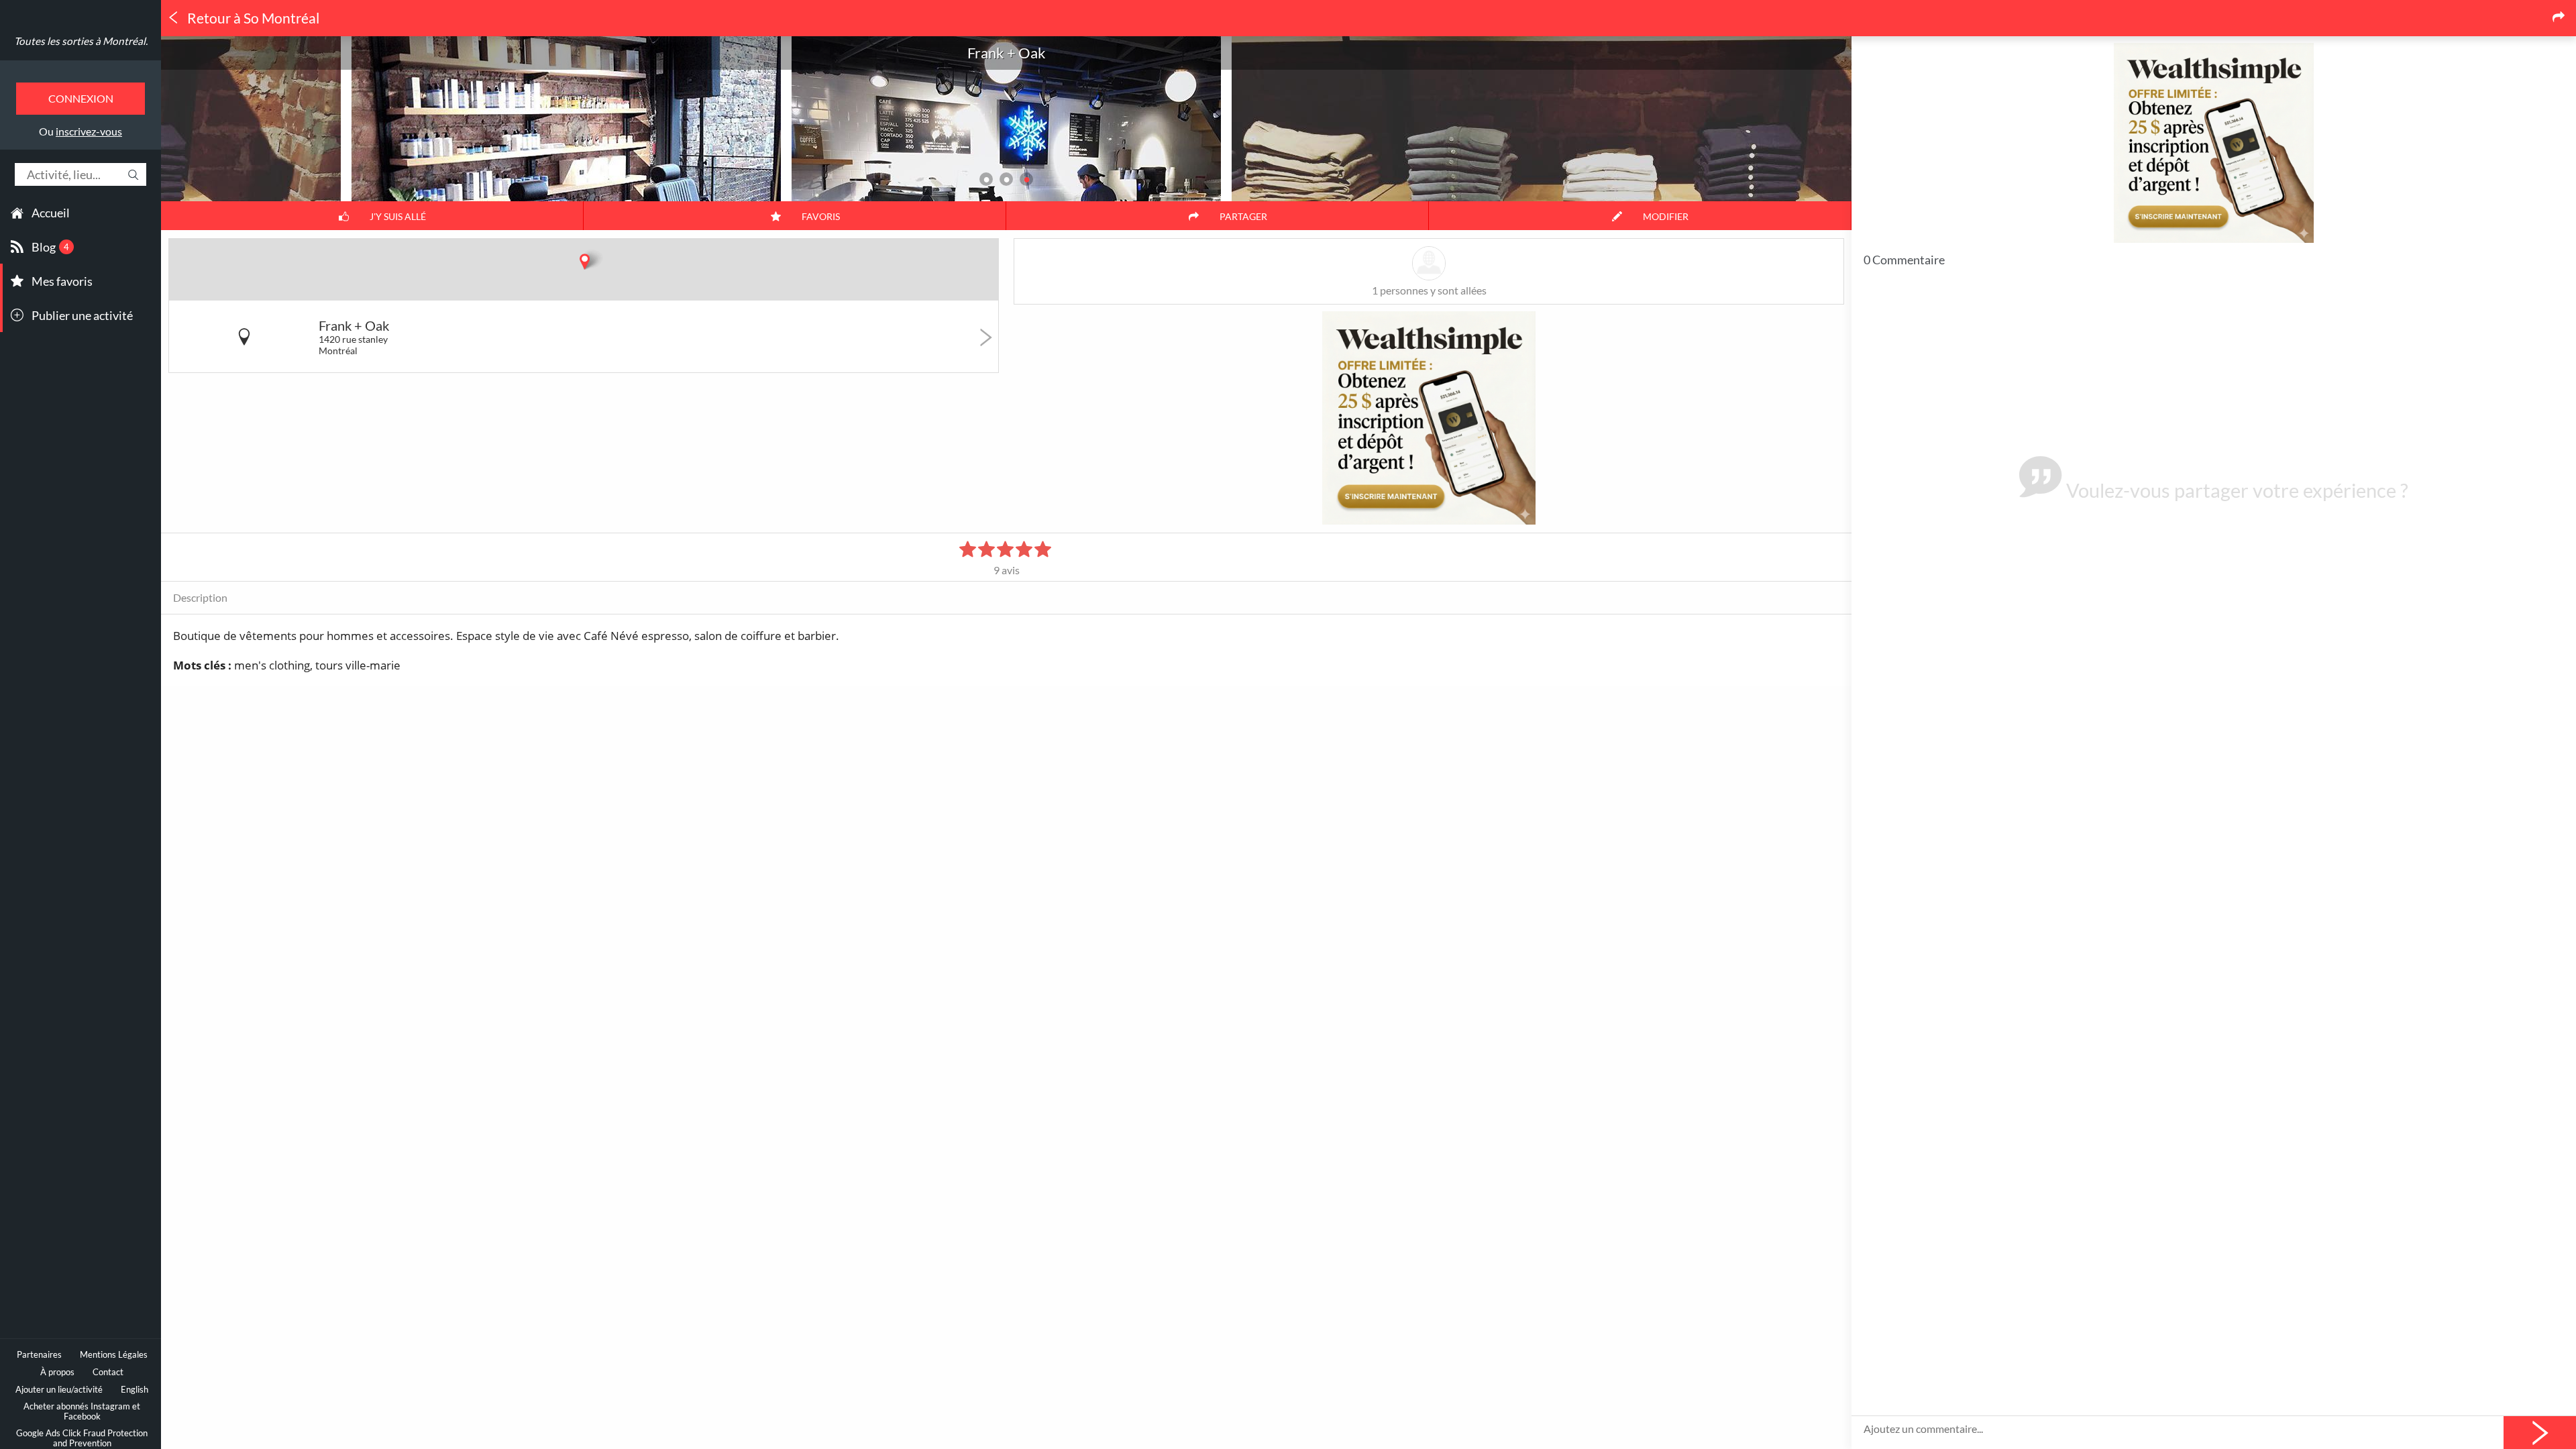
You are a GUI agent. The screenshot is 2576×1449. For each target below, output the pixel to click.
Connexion (81, 98)
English (135, 1390)
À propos (57, 1372)
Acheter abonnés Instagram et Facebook (82, 1411)
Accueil (51, 213)
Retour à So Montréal (252, 18)
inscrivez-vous (89, 131)
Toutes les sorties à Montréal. (81, 41)
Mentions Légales (114, 1355)
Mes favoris (62, 281)
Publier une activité (82, 315)
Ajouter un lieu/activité (59, 1390)
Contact (108, 1372)
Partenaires (39, 1355)
